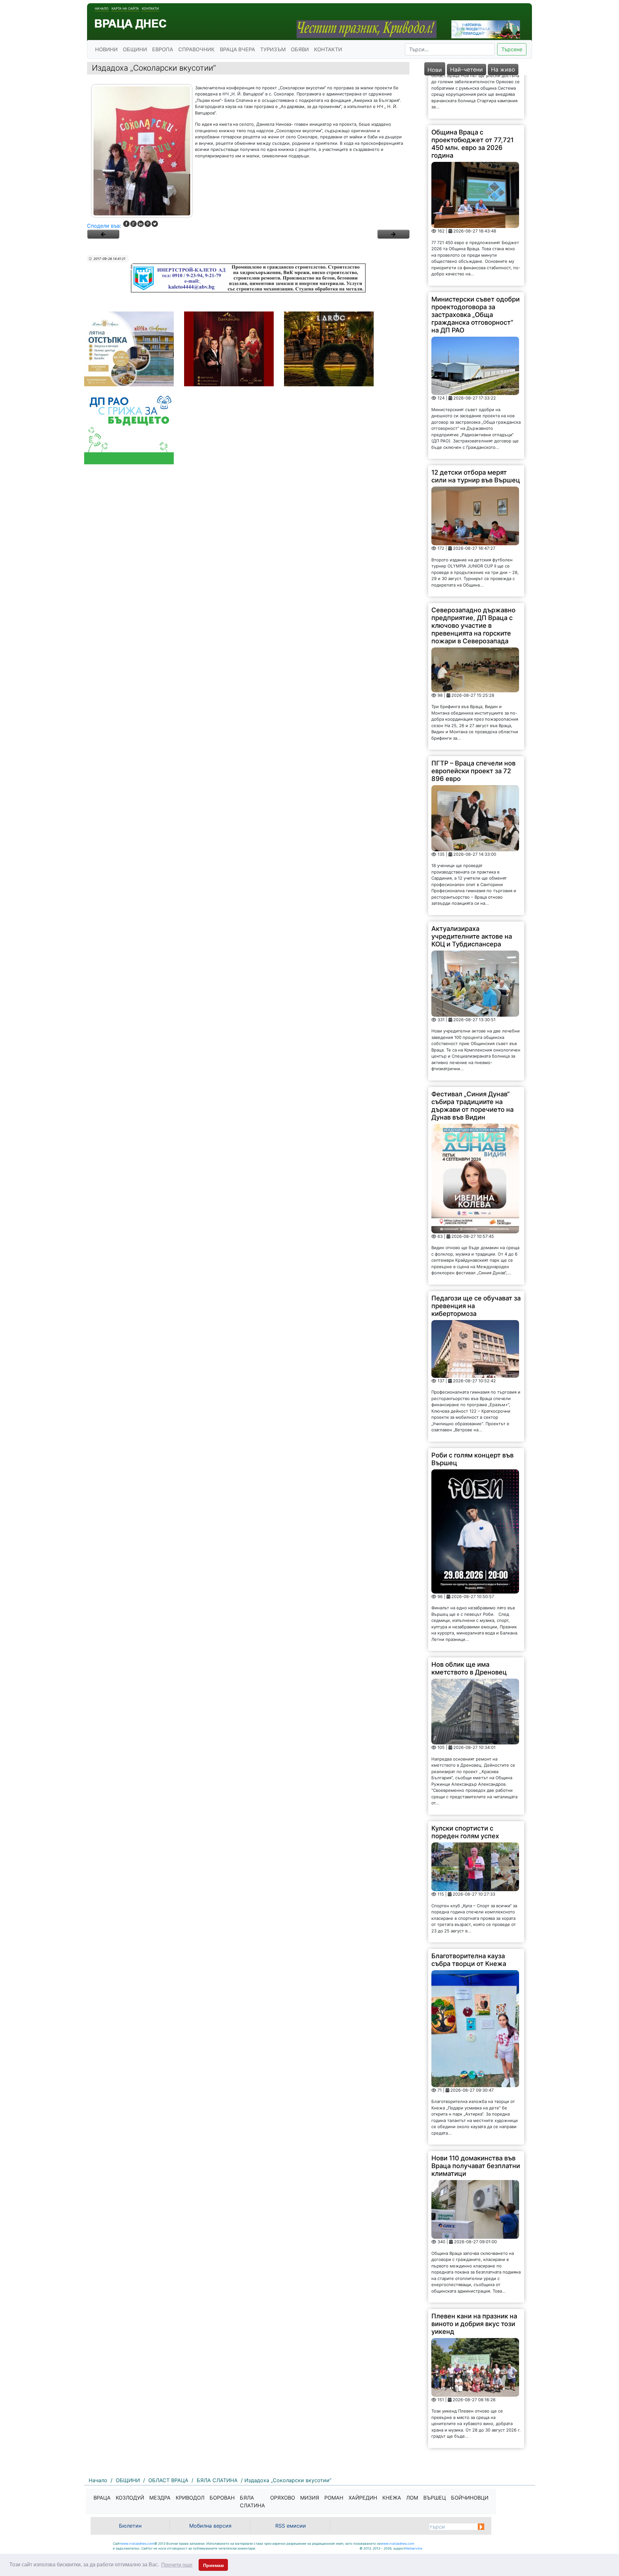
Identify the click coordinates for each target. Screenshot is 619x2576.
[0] (103, 234)
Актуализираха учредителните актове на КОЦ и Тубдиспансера (472, 893)
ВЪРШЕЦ (435, 2498)
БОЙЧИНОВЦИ (470, 2498)
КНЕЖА (392, 2498)
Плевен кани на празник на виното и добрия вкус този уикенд (474, 2280)
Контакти (150, 8)
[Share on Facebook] (126, 224)
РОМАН (334, 2498)
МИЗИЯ (310, 2498)
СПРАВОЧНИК (197, 49)
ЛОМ (412, 2498)
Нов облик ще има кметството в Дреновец (469, 1625)
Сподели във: (104, 226)
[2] (393, 234)
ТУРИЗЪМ (273, 49)
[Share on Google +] (133, 224)
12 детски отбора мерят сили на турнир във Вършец (476, 433)
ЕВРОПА (163, 49)
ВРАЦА (102, 2498)
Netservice (414, 2548)
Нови (435, 70)
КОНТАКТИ (328, 49)
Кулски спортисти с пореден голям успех (465, 1789)
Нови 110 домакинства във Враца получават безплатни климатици (476, 2123)
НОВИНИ (106, 49)
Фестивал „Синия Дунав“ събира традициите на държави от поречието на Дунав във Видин (472, 1062)
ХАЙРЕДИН (363, 2498)
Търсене (512, 49)
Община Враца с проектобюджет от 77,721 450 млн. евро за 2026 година (472, 100)
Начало (102, 8)
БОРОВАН (222, 2498)
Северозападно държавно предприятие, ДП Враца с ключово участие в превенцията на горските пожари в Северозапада (473, 582)
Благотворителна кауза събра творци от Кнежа (469, 1917)
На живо (503, 69)
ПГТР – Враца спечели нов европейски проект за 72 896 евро (473, 728)
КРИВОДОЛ (190, 2498)
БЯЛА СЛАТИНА (252, 2502)
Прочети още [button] (177, 2565)
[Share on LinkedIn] (141, 224)
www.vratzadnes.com (137, 2543)
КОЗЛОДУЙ (130, 2498)
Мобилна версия (210, 2526)
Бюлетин (130, 2526)
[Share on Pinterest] (148, 224)
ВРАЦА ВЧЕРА (237, 49)
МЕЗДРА (160, 2498)
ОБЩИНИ (135, 49)
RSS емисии (291, 2526)
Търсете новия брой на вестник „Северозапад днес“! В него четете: (468, 2426)
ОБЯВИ (300, 49)
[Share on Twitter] (155, 224)
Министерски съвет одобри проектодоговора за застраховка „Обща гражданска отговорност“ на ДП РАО (476, 271)
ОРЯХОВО (283, 2498)
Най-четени (467, 69)
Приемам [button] (213, 2565)
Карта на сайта (125, 8)
